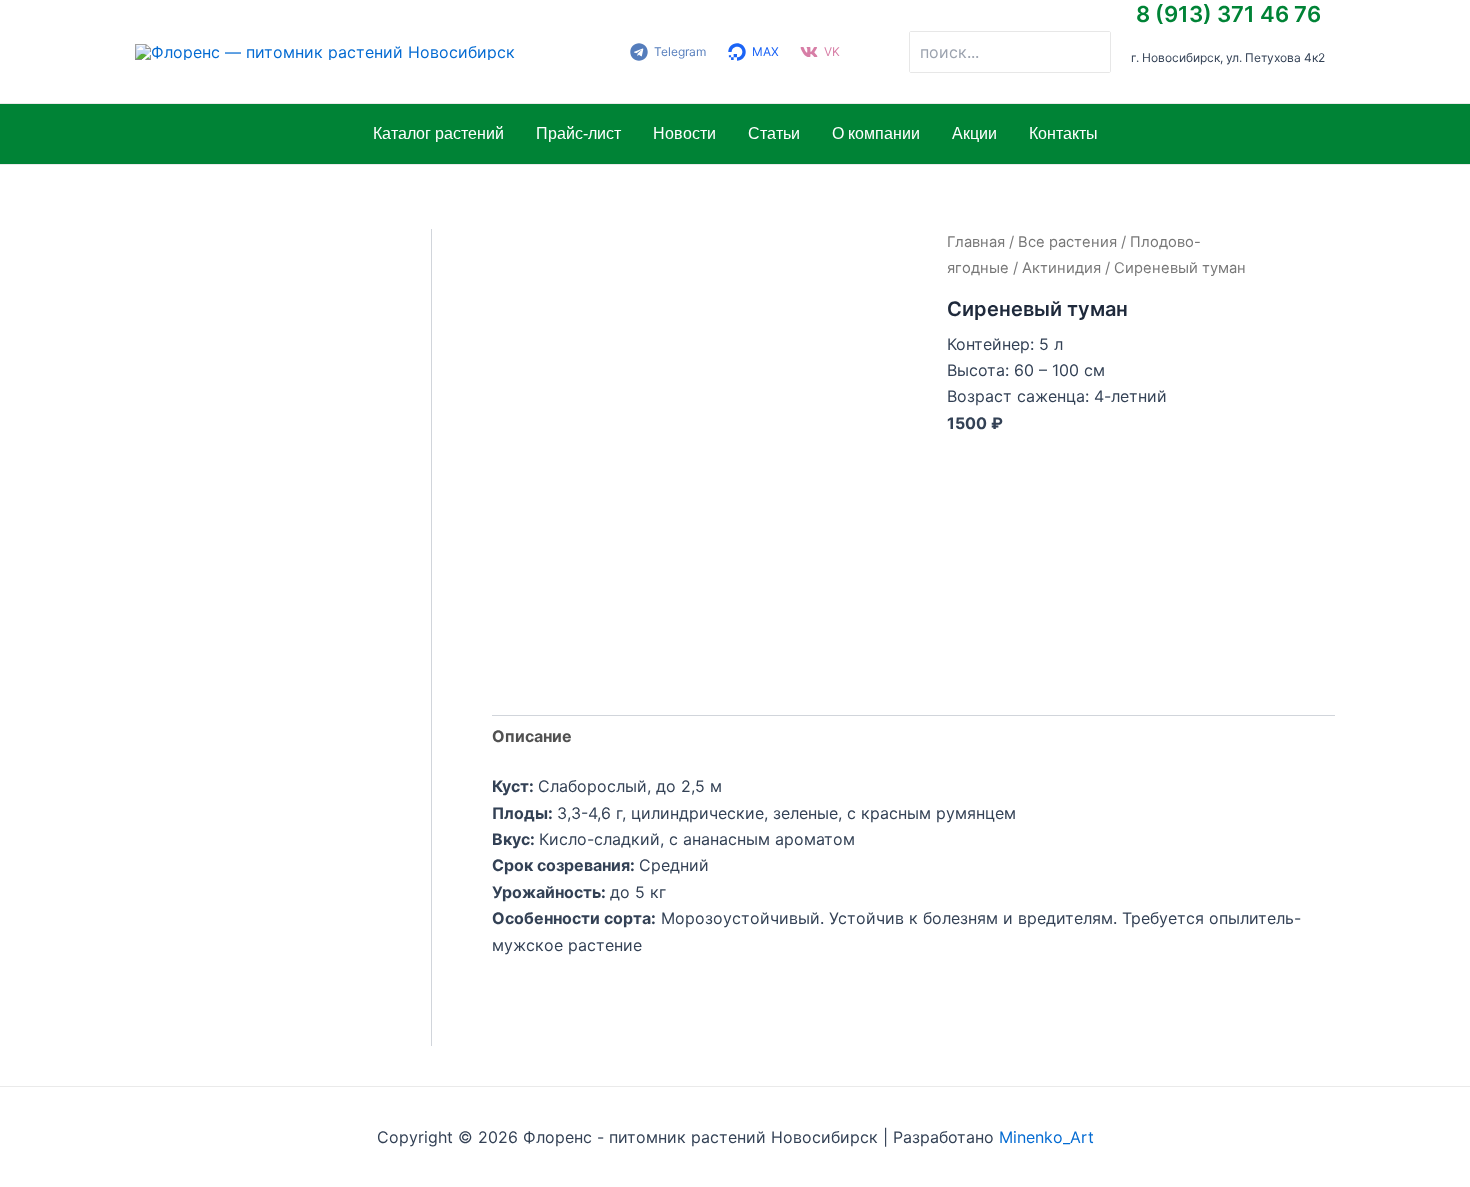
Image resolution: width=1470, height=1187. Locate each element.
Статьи (774, 133)
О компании (876, 133)
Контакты (1063, 133)
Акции (974, 133)
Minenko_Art (1046, 1137)
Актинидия (1061, 268)
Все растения (1067, 242)
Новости (684, 133)
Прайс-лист (578, 133)
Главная (976, 242)
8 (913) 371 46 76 (1228, 14)
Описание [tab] (532, 736)
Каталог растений (438, 133)
